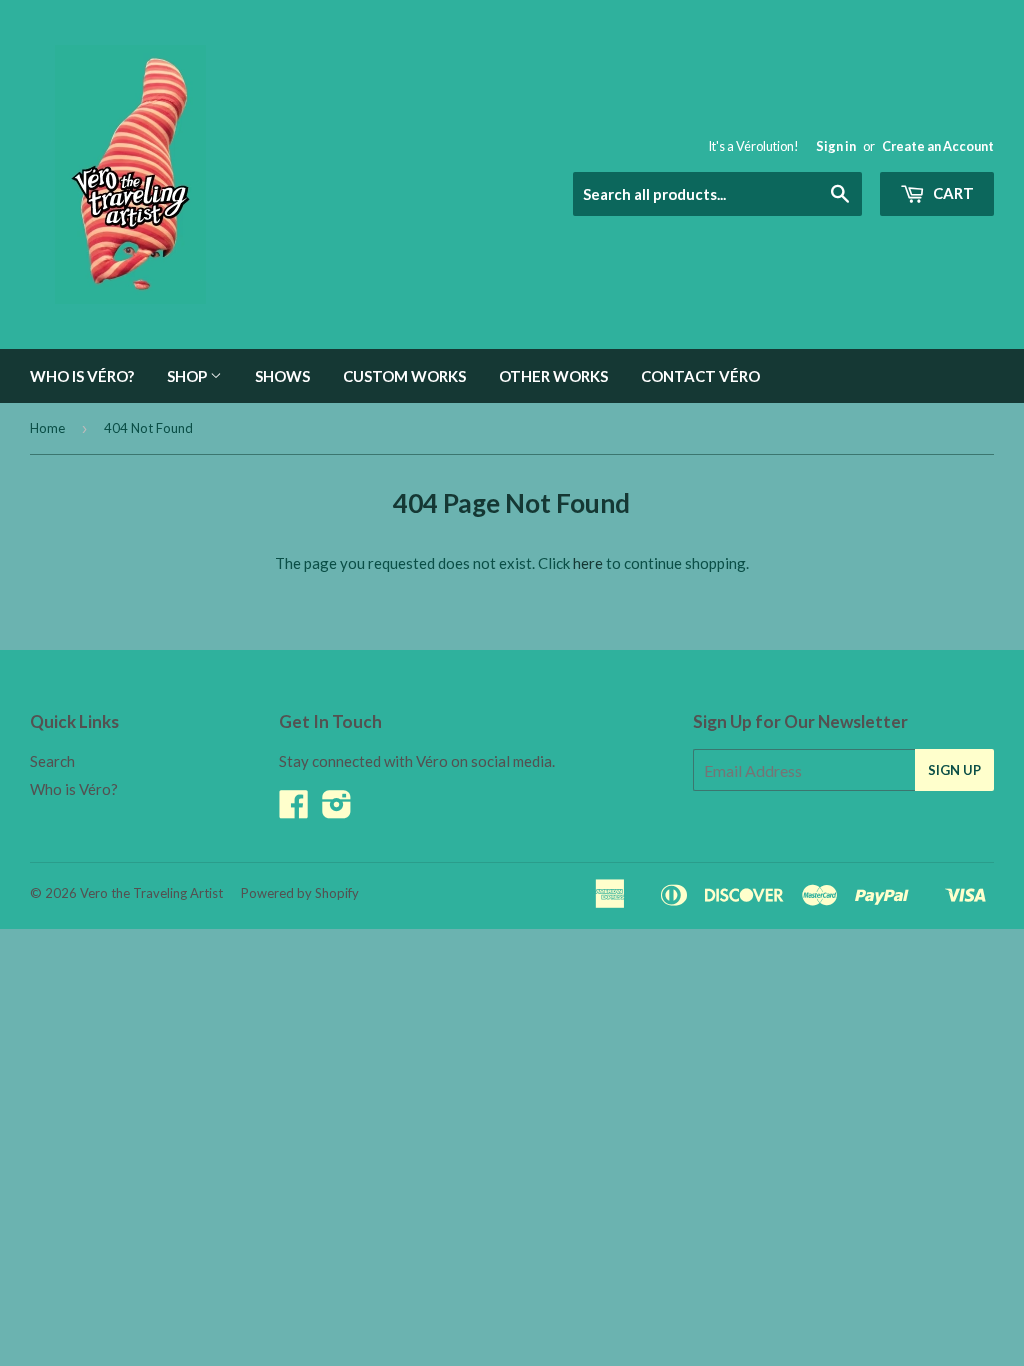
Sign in (836, 146)
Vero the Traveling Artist (151, 893)
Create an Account (938, 146)
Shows (282, 376)
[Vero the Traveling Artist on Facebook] (294, 810)
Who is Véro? (82, 376)
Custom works (404, 376)
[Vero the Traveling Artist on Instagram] (337, 810)
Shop (188, 376)
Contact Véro (700, 376)
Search (52, 761)
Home (47, 428)
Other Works (553, 376)
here (588, 563)
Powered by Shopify (300, 893)
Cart (952, 193)
